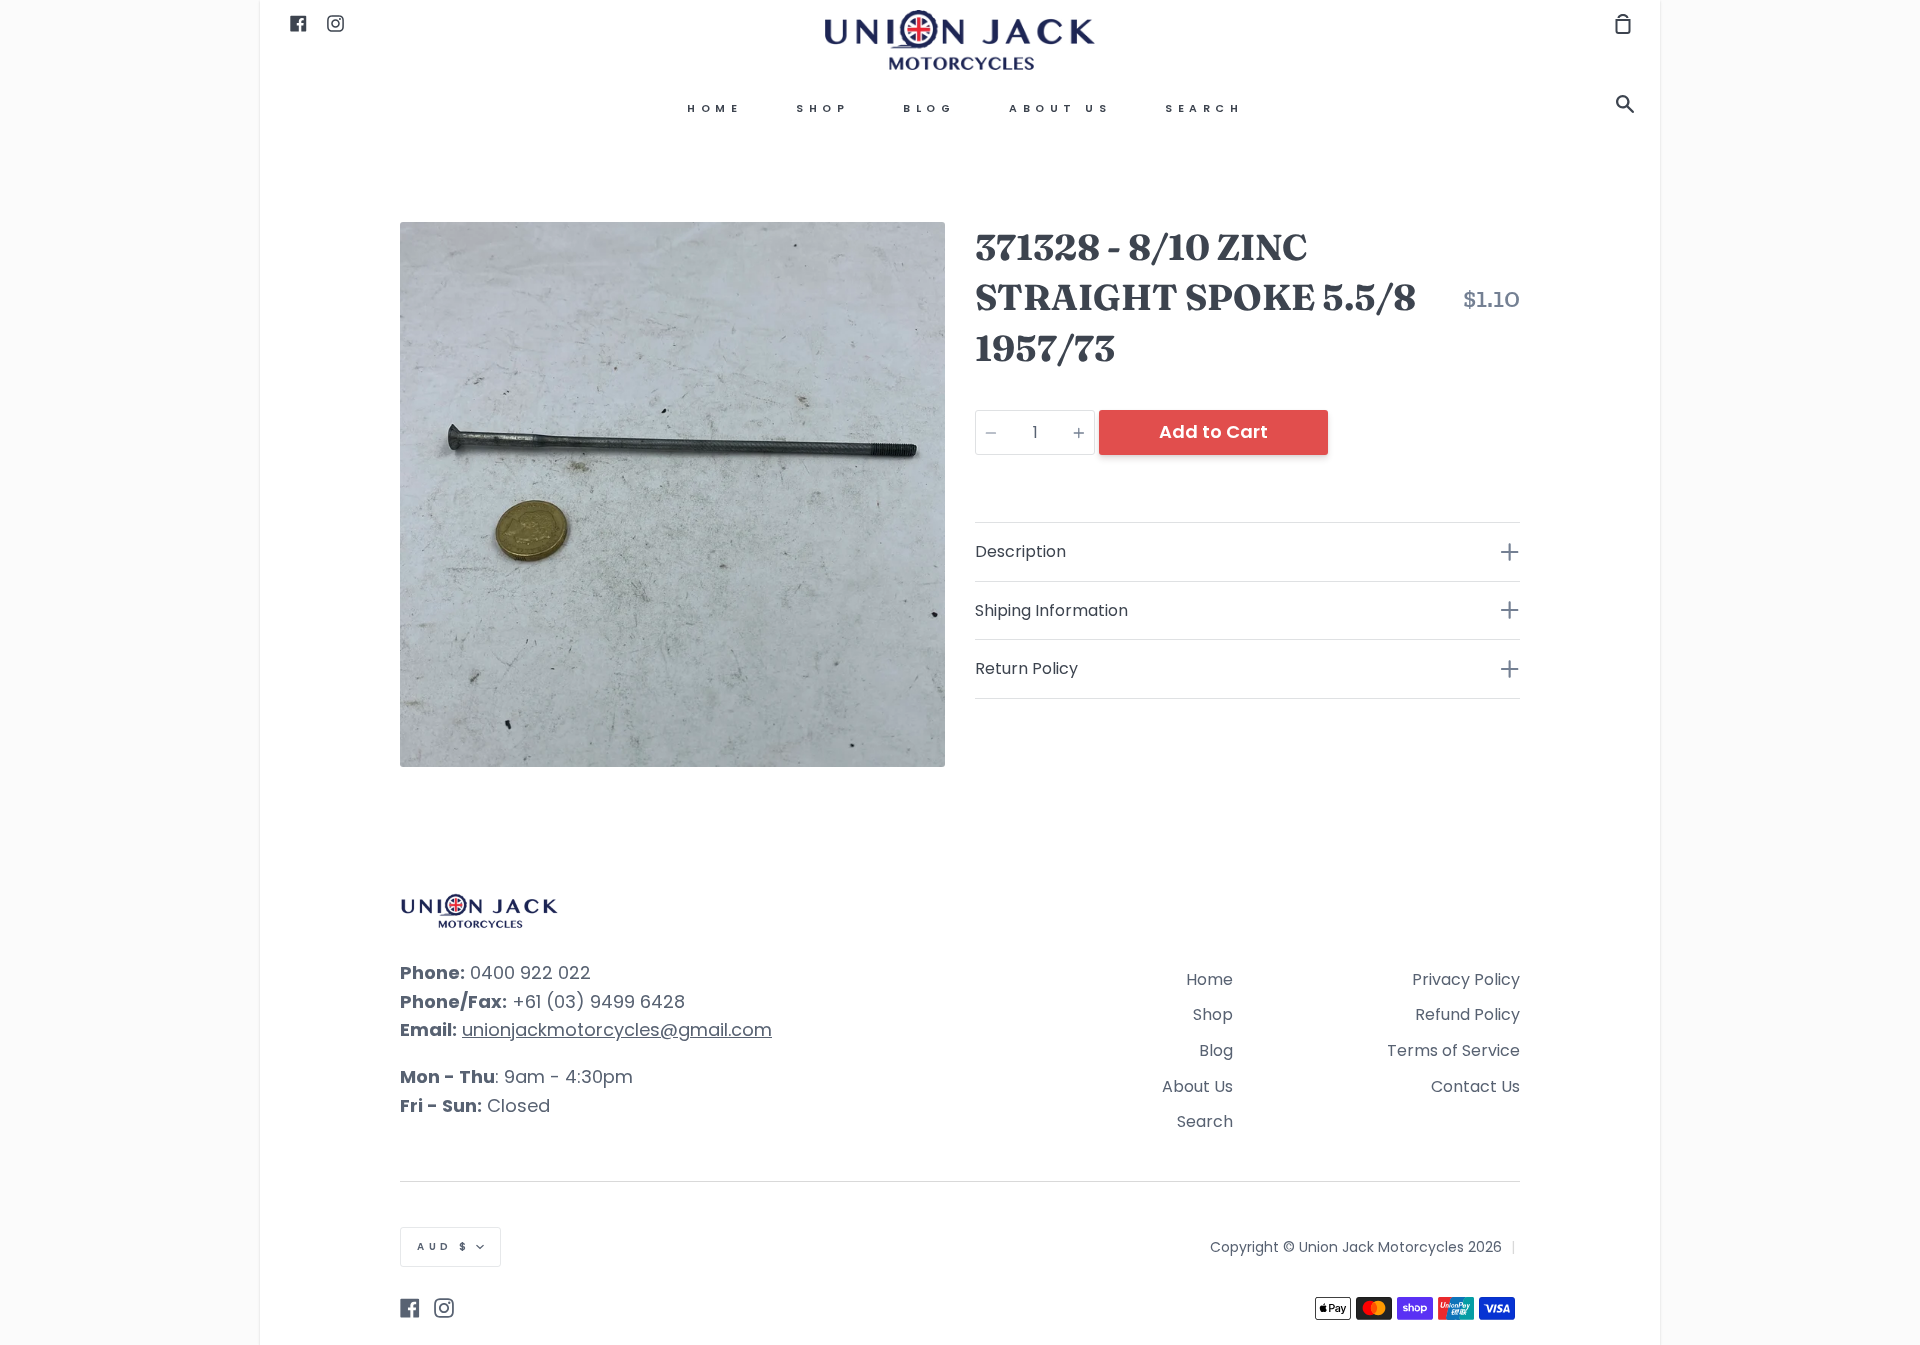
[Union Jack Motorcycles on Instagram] (444, 1308)
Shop (822, 108)
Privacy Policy (1466, 979)
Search (1204, 108)
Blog (929, 108)
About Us (1060, 108)
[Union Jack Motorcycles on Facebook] (410, 1308)
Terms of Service (1453, 1050)
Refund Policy (1467, 1014)
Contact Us (1475, 1086)
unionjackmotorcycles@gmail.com (617, 1029)
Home (714, 108)
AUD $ (444, 1246)
